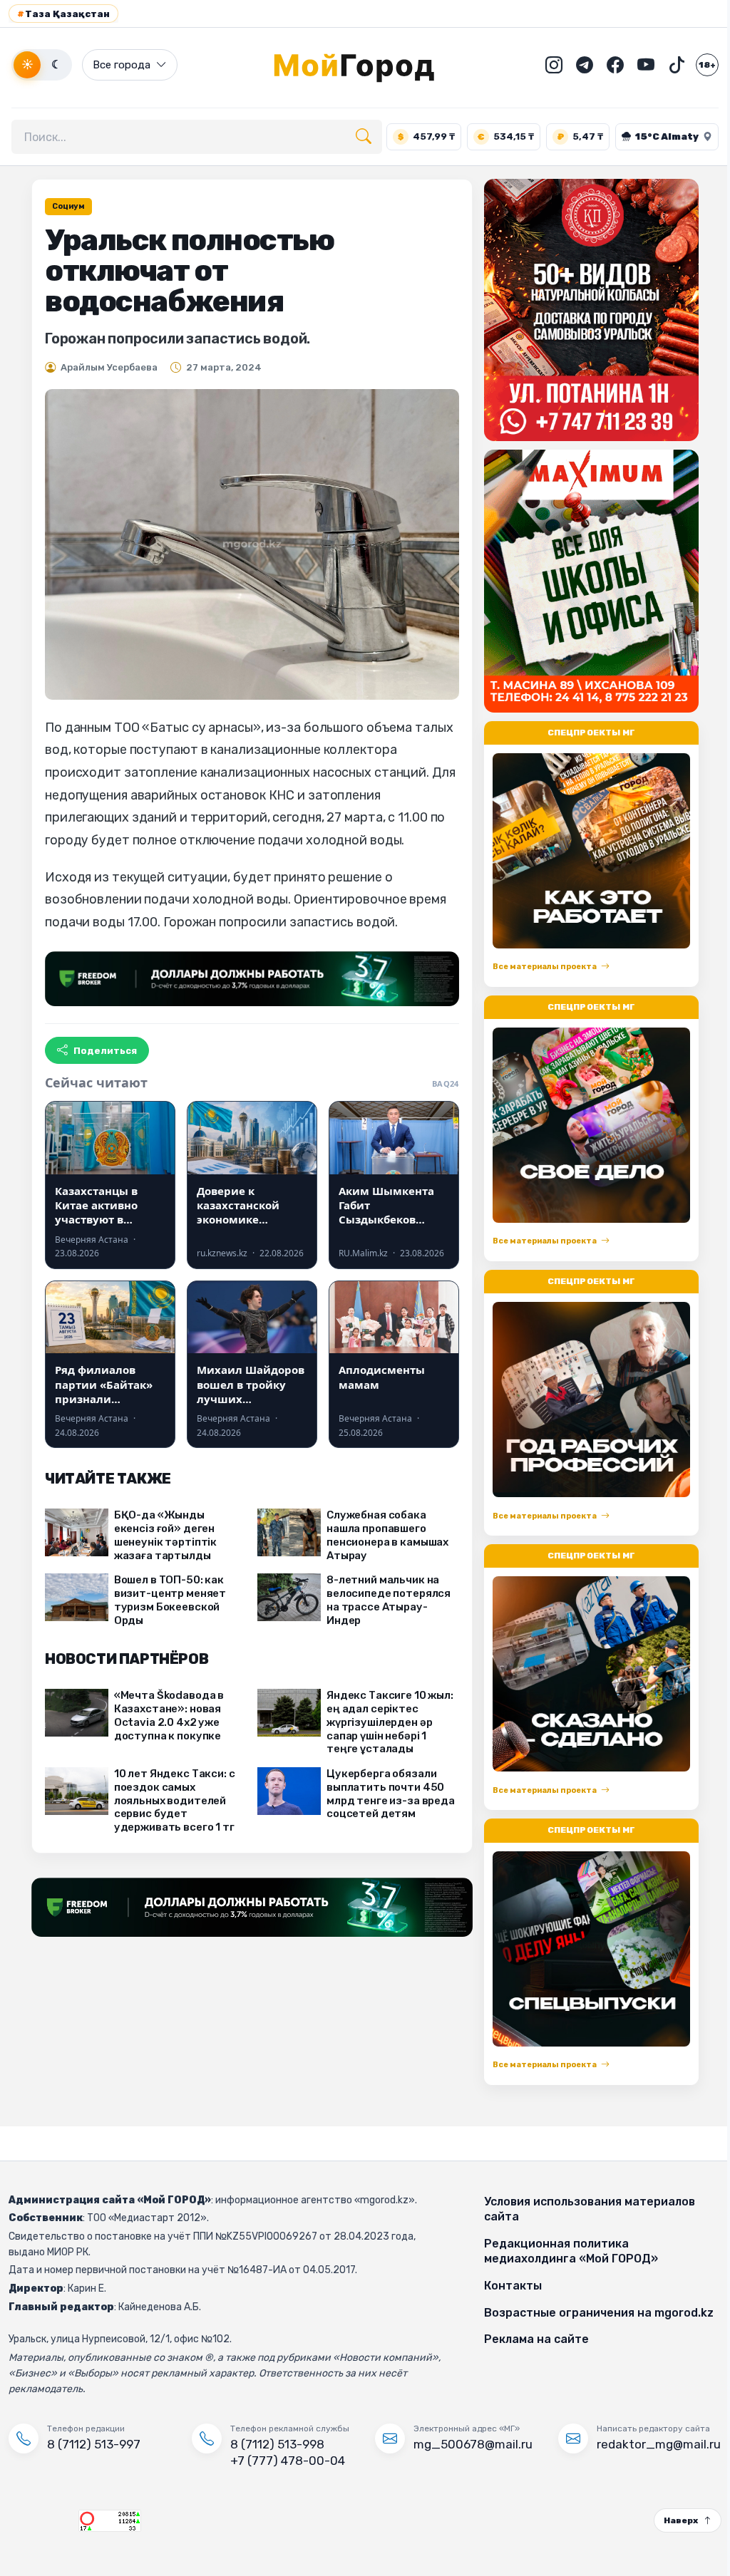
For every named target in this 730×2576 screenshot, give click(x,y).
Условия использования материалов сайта (582, 2209)
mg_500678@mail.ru (468, 2444)
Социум (63, 206)
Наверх (670, 2520)
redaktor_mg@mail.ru (650, 2444)
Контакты (506, 2286)
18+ (696, 65)
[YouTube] (635, 65)
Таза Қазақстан (63, 14)
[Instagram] (543, 65)
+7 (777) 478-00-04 (285, 2461)
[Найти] (364, 137)
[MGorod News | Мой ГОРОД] (360, 65)
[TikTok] (666, 65)
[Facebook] (605, 65)
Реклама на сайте (529, 2339)
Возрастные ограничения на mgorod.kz (592, 2313)
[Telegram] (574, 65)
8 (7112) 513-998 (274, 2444)
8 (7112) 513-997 (94, 2444)
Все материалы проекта (539, 967)
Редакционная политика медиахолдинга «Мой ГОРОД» (564, 2251)
